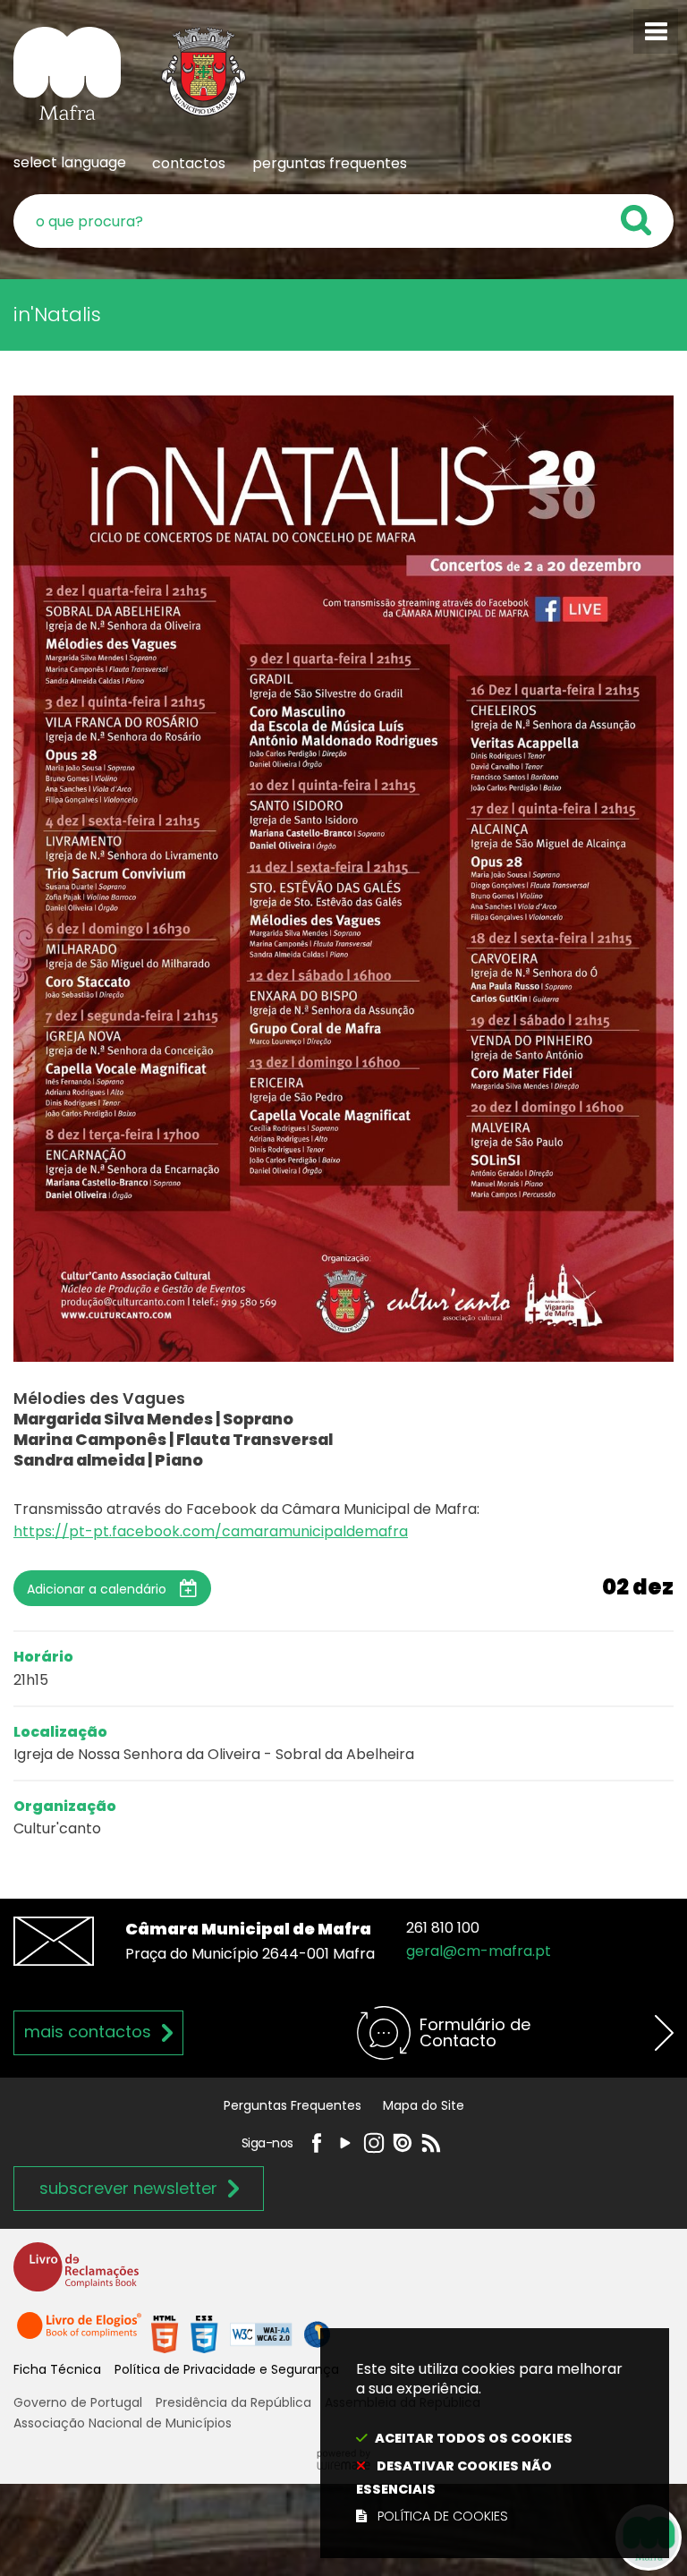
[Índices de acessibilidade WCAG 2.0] (241, 2333)
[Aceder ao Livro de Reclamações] (76, 2275)
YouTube (345, 2143)
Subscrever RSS (431, 2143)
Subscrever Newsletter (128, 2188)
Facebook (317, 2143)
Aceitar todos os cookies (474, 2438)
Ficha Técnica (57, 2369)
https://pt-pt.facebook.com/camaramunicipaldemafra (211, 1531)
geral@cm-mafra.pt (479, 1951)
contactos (189, 163)
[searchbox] (343, 221)
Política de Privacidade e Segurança (227, 2369)
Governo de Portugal (78, 2402)
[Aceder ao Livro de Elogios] (81, 2333)
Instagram (374, 2143)
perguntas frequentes (330, 163)
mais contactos (88, 2032)
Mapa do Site (424, 2105)
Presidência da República (233, 2402)
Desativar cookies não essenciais (454, 2478)
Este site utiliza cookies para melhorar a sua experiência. (489, 2443)
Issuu (403, 2143)
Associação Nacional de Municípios (123, 2423)
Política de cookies (443, 2516)
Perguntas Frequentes (293, 2105)
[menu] (656, 31)
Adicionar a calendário (97, 1589)
